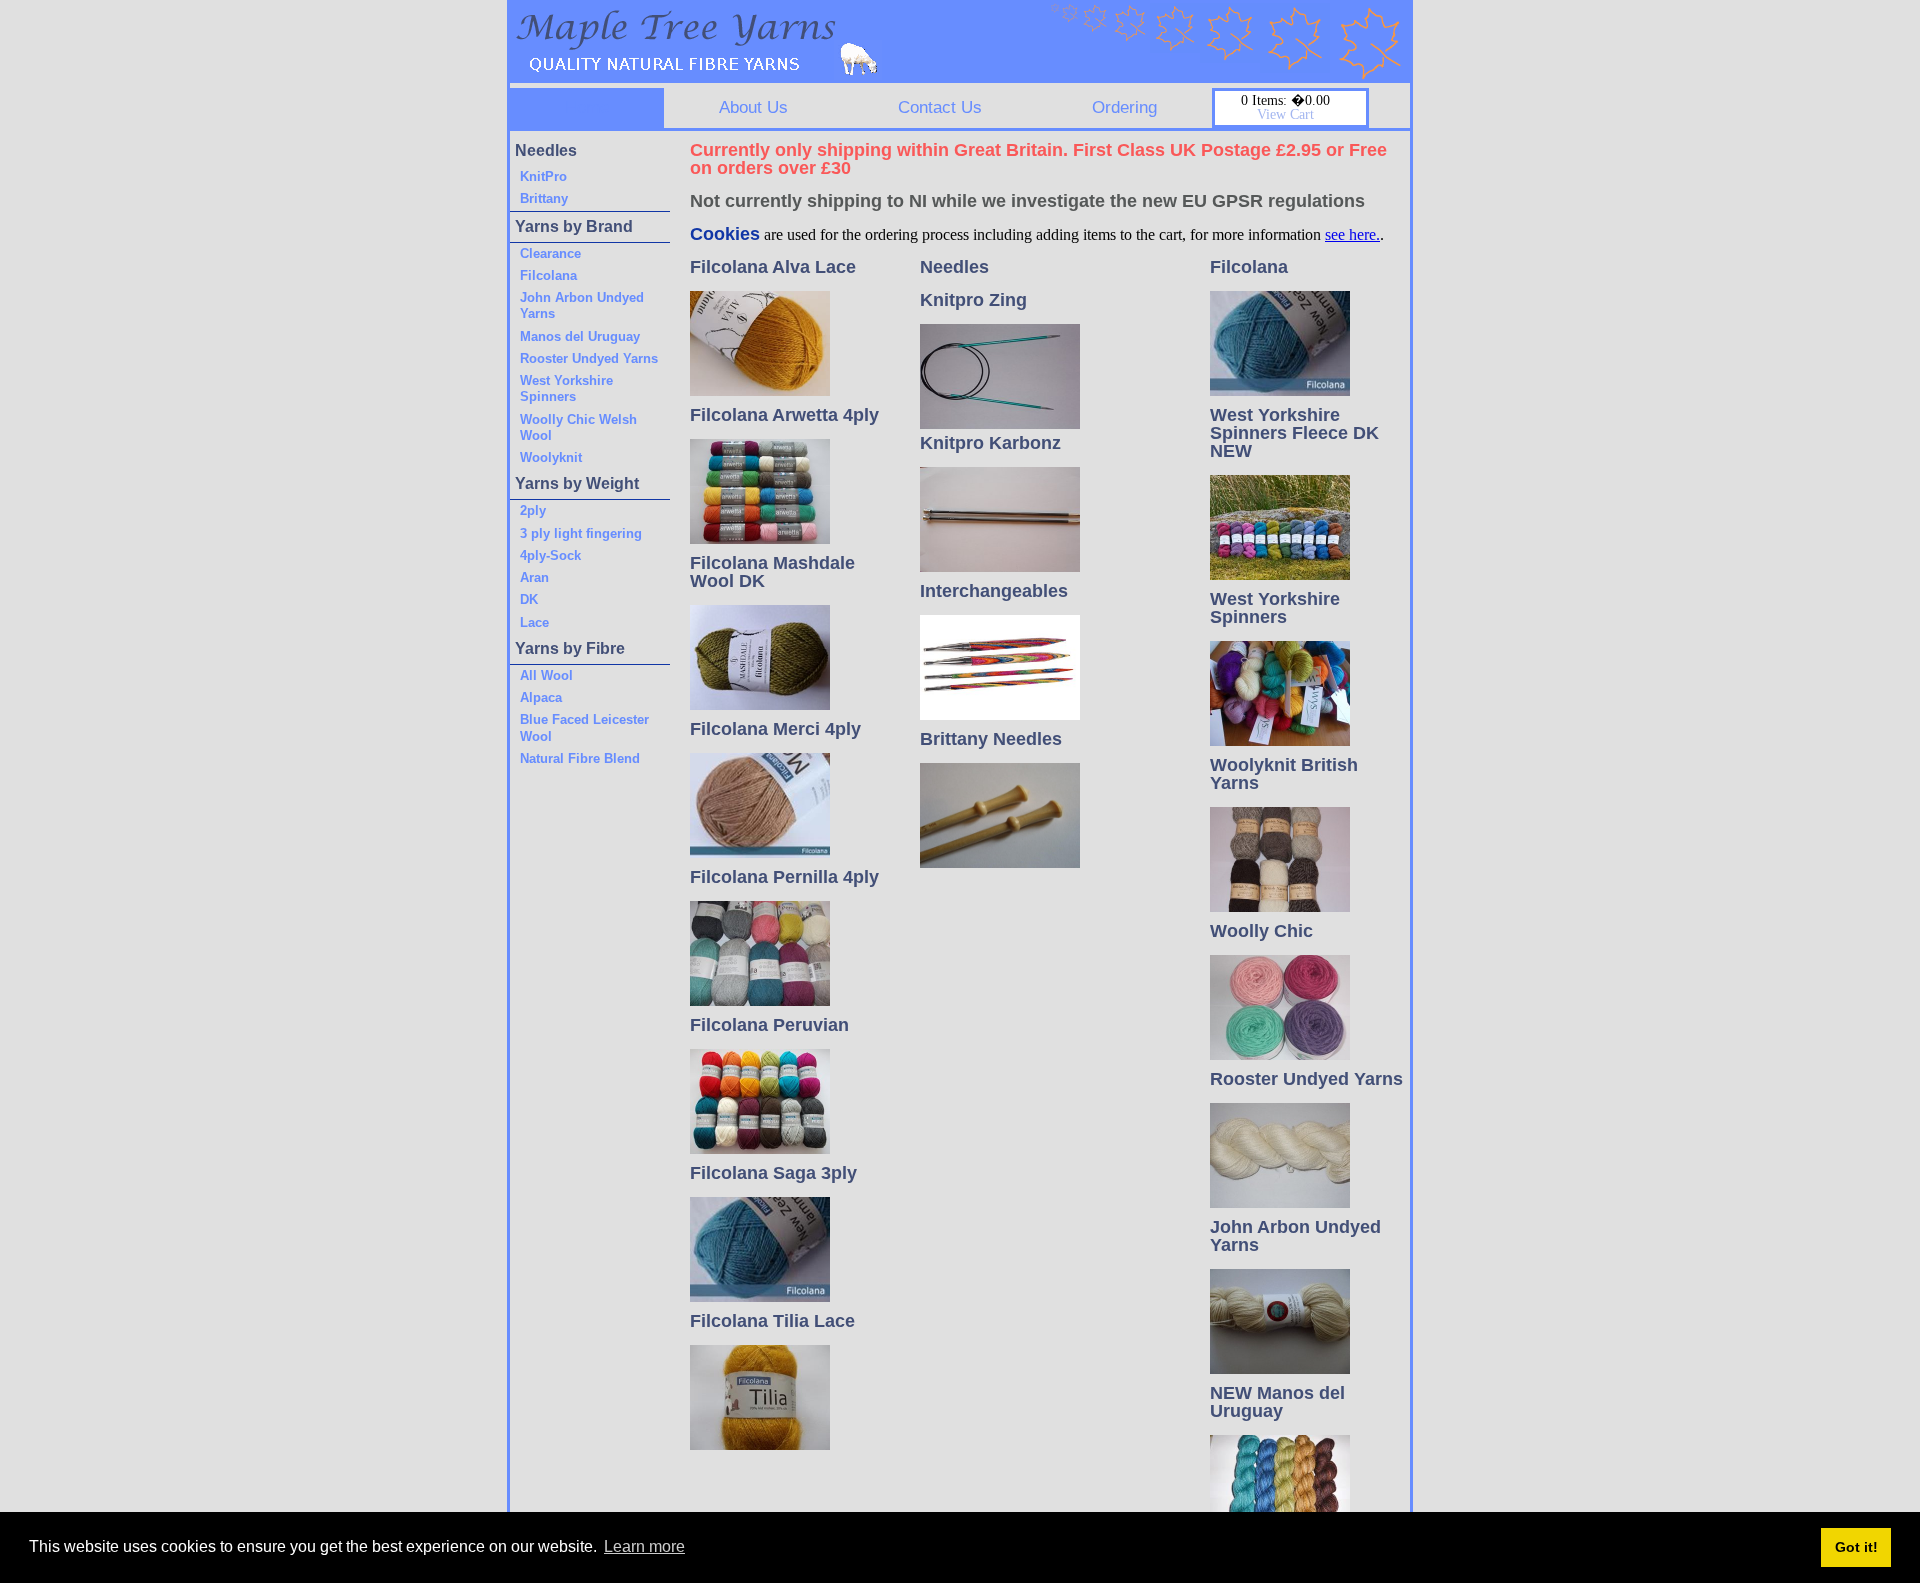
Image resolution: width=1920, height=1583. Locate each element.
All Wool (546, 675)
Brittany (544, 198)
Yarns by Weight (577, 483)
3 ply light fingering (581, 533)
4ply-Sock (550, 555)
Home (587, 107)
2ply (533, 510)
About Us (753, 107)
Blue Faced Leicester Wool (584, 727)
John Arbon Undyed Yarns (582, 305)
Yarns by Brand (574, 226)
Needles (546, 150)
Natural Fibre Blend (580, 758)
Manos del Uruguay (580, 336)
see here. (1352, 234)
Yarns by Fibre (570, 648)
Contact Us (940, 107)
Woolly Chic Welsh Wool (578, 427)
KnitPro (543, 176)
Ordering (1124, 107)
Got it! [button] (1856, 1547)
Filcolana (548, 275)
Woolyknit (551, 457)
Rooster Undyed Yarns (589, 358)
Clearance (550, 253)
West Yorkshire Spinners (566, 388)
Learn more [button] (644, 1546)
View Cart (1285, 114)
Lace (534, 622)
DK (529, 599)
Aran (534, 577)
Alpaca (541, 697)
